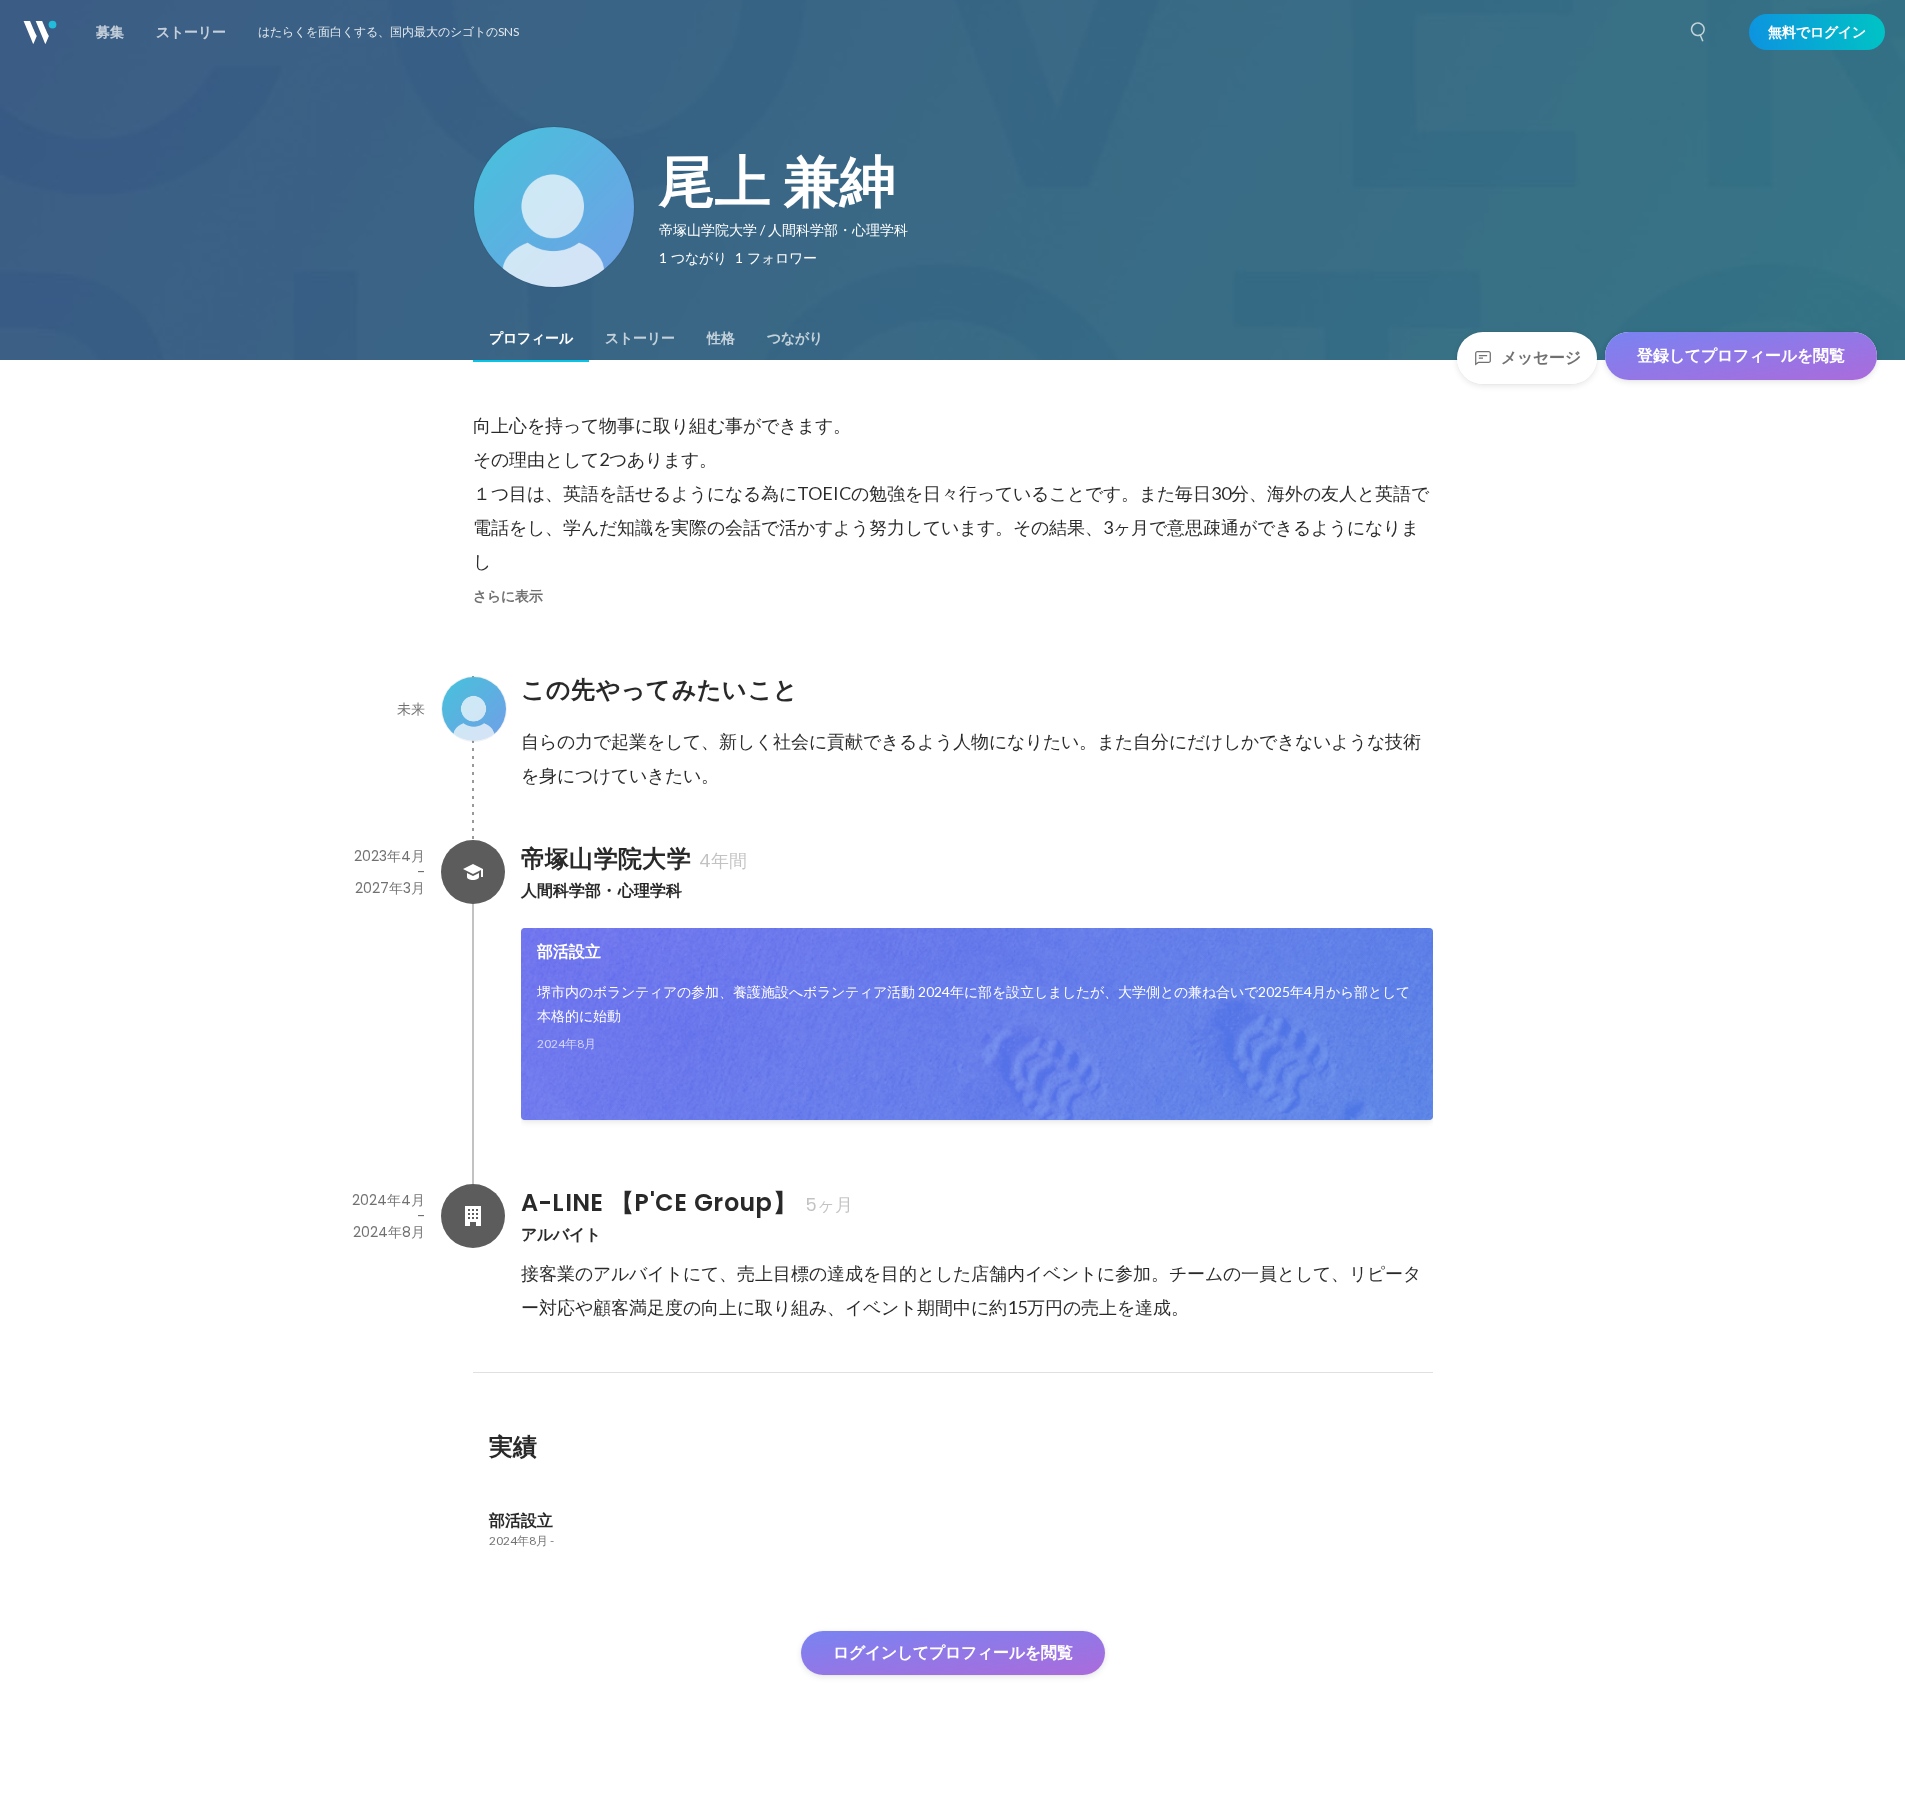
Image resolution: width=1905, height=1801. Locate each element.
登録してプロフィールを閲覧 (1741, 355)
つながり (795, 338)
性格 (721, 338)
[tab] (531, 338)
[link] (977, 1024)
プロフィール (531, 338)
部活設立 (569, 951)
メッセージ (1541, 357)
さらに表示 (508, 596)
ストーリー (640, 338)
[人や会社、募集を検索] (1699, 32)
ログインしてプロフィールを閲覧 (953, 1652)
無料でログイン (1817, 32)
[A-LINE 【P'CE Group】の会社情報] (473, 1216)
